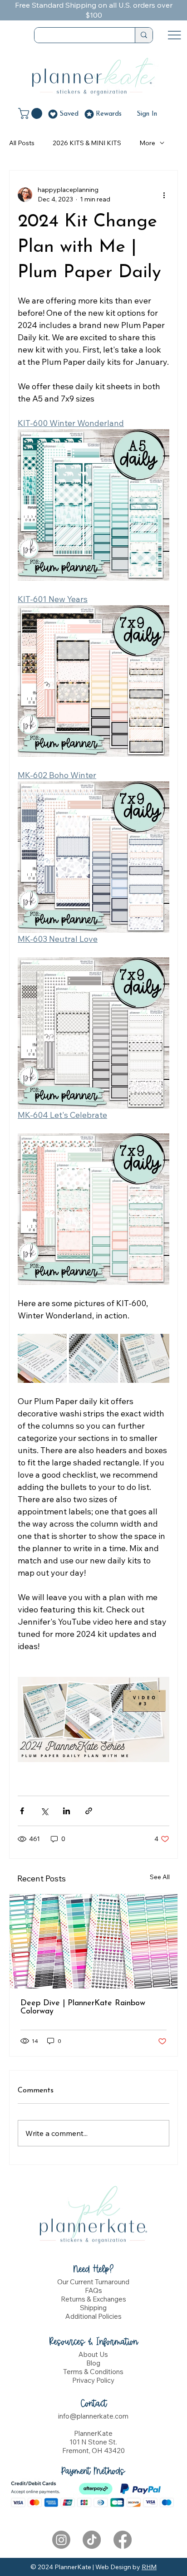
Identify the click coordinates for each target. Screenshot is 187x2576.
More (147, 143)
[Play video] (93, 1719)
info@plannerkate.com (93, 2416)
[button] (32, 113)
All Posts (22, 143)
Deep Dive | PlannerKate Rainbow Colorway (83, 2008)
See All (160, 1877)
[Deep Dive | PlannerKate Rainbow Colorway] (93, 1941)
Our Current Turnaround (93, 2282)
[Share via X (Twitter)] (44, 1811)
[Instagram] (61, 2540)
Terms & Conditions (93, 2372)
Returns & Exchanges (93, 2299)
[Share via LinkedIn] (66, 1811)
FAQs (93, 2290)
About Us (93, 2354)
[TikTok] (92, 2540)
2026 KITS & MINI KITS (87, 143)
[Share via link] (89, 1811)
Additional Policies (93, 2316)
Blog (93, 2363)
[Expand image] (42, 1358)
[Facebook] (123, 2540)
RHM (149, 2567)
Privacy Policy (93, 2380)
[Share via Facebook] (22, 1811)
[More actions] (164, 195)
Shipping (93, 2308)
